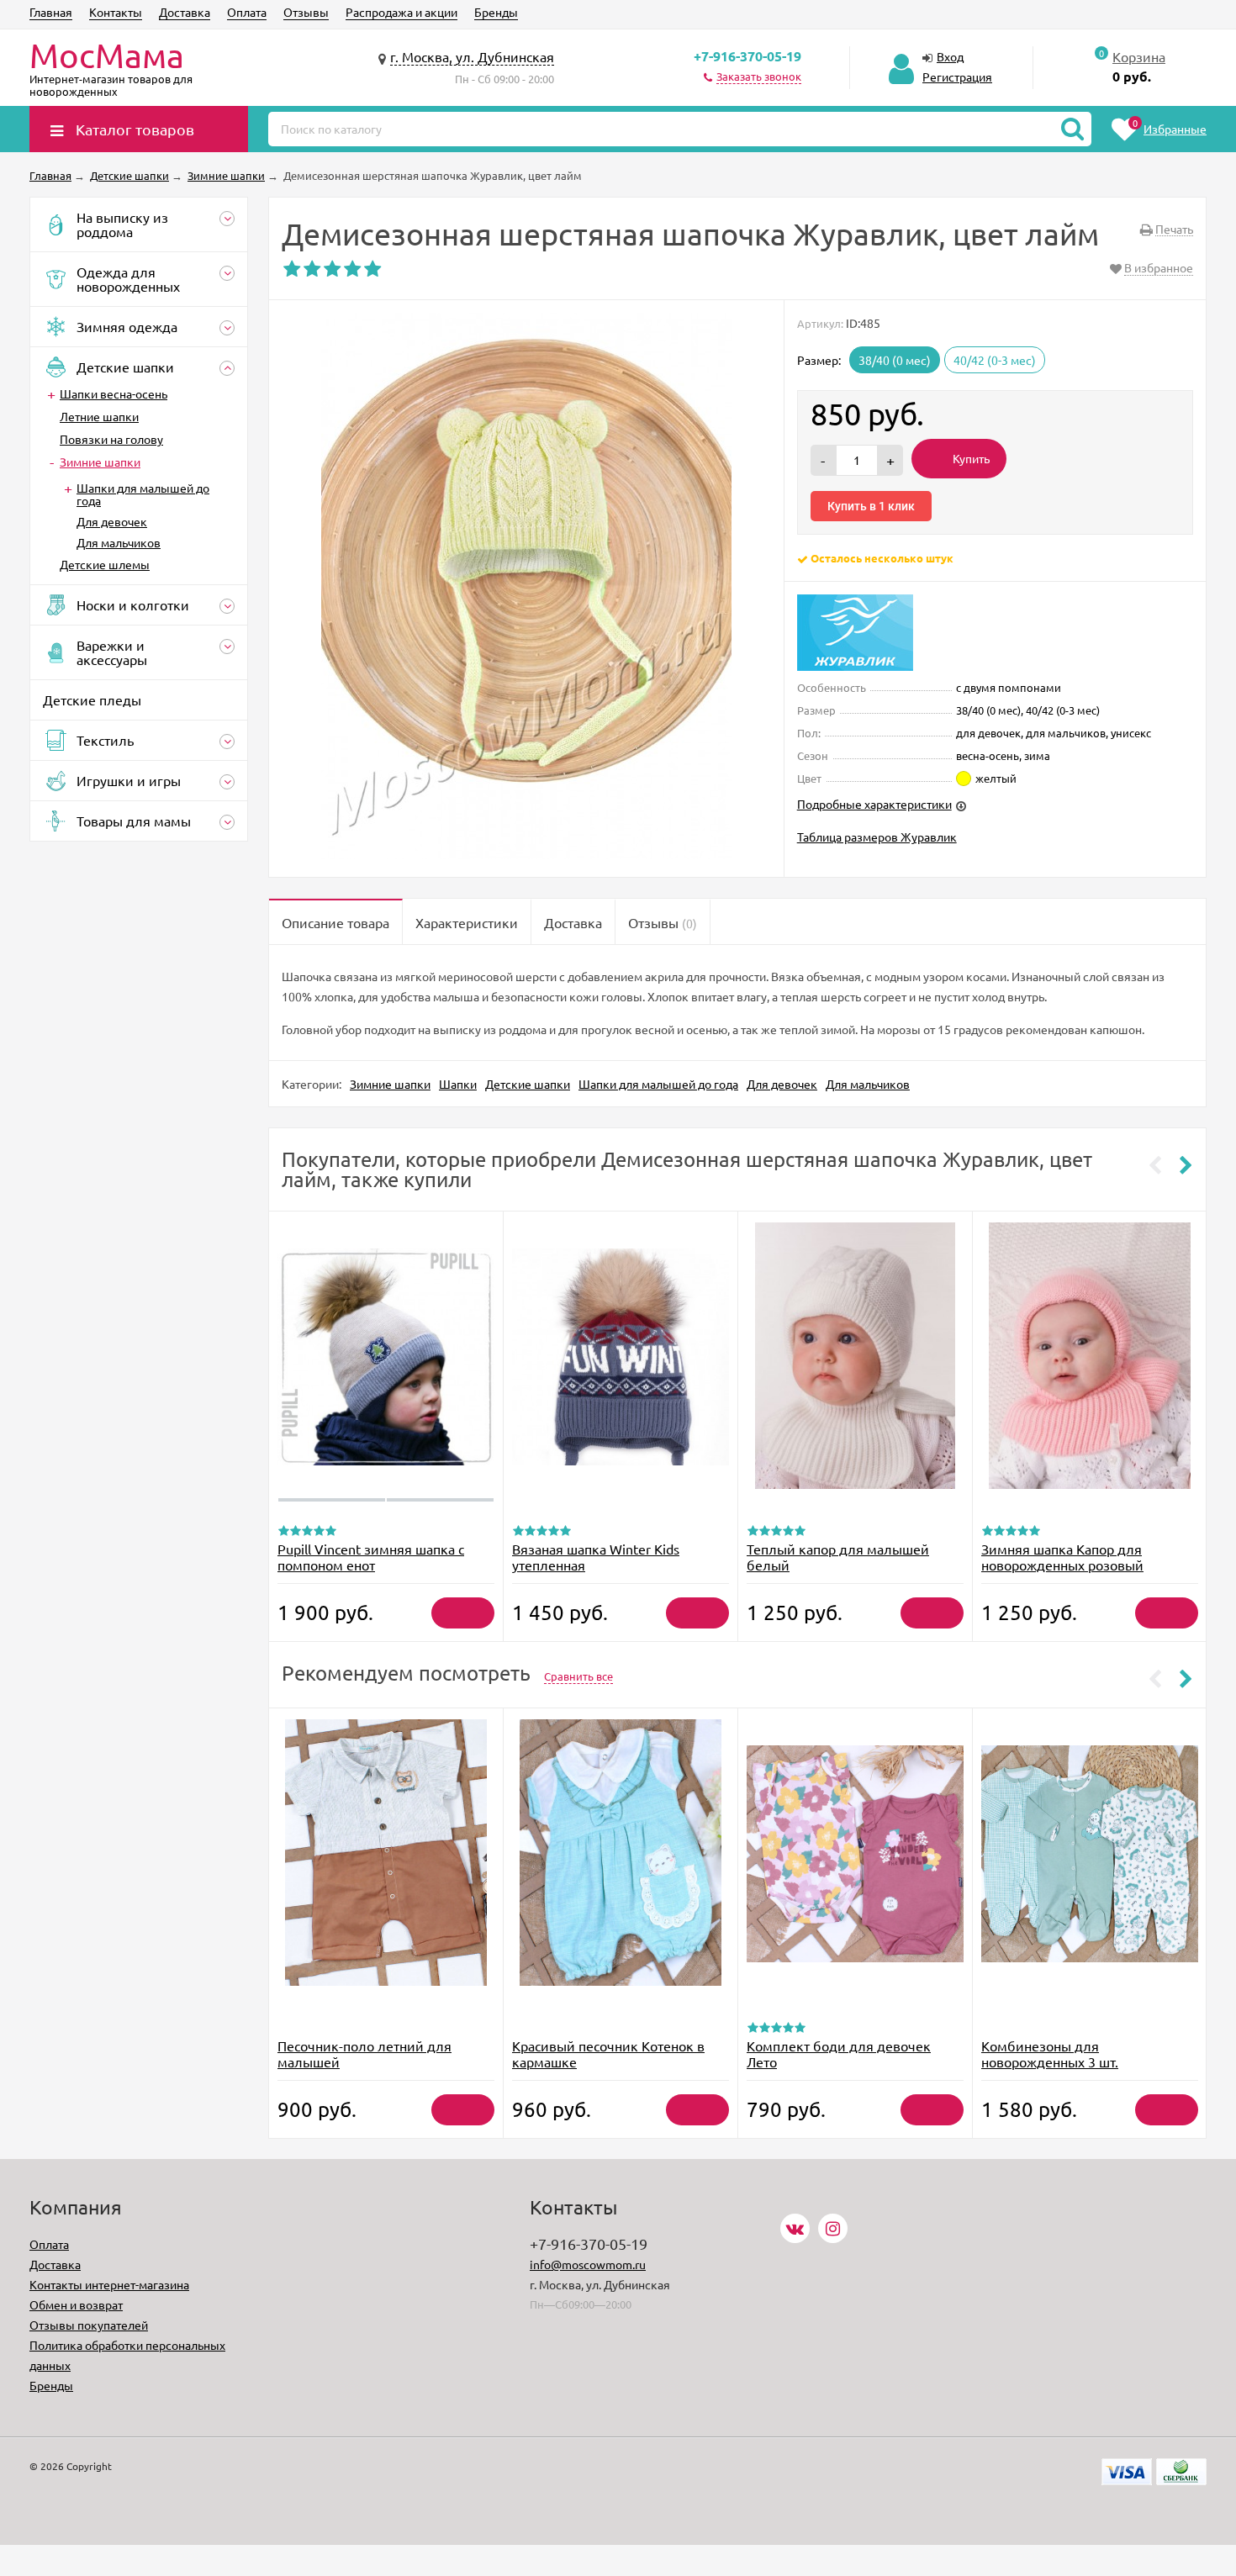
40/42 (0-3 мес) (995, 360)
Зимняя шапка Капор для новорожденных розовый (1062, 1557)
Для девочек (112, 521)
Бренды (496, 12)
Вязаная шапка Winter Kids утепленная (596, 1557)
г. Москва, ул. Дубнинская (472, 56)
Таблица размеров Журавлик (877, 837)
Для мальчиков (119, 542)
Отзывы (306, 12)
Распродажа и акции (401, 12)
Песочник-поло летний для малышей (364, 2053)
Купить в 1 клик (871, 506)
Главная (51, 12)
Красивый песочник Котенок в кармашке (608, 2053)
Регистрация (957, 77)
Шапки (458, 1084)
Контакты (116, 12)
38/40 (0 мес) (895, 360)
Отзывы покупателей (89, 2325)
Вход (950, 56)
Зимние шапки (100, 462)
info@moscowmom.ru (588, 2264)
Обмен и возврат (76, 2304)
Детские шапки (528, 1084)
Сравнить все (578, 1676)
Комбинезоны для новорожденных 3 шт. (1050, 2053)
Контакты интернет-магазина (109, 2284)
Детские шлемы (105, 564)
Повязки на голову (111, 439)
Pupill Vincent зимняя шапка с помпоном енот (371, 1557)
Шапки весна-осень (114, 393)
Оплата (247, 12)
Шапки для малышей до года (143, 494)
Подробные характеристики (874, 804)
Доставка (185, 12)
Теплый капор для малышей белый (838, 1557)
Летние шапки (99, 416)
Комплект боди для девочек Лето (839, 2053)
